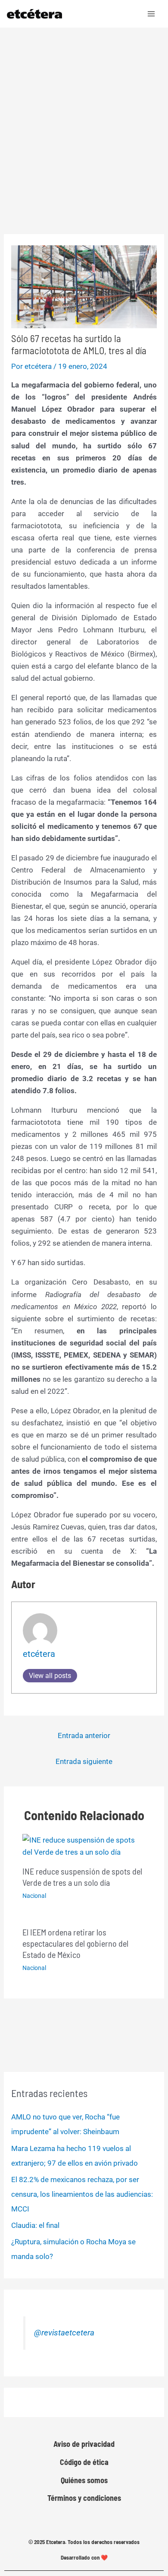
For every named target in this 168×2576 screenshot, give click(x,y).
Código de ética (84, 2462)
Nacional (34, 1896)
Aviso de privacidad (84, 2444)
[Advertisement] (84, 116)
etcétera (39, 1654)
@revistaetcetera (64, 2333)
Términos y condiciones (84, 2498)
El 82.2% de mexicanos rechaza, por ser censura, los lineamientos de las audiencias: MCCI (82, 2194)
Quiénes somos (84, 2480)
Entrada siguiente (84, 1761)
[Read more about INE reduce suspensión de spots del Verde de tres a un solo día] (84, 1846)
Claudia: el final (35, 2225)
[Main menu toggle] (152, 14)
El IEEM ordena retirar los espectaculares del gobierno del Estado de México (75, 1943)
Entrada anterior (84, 1735)
